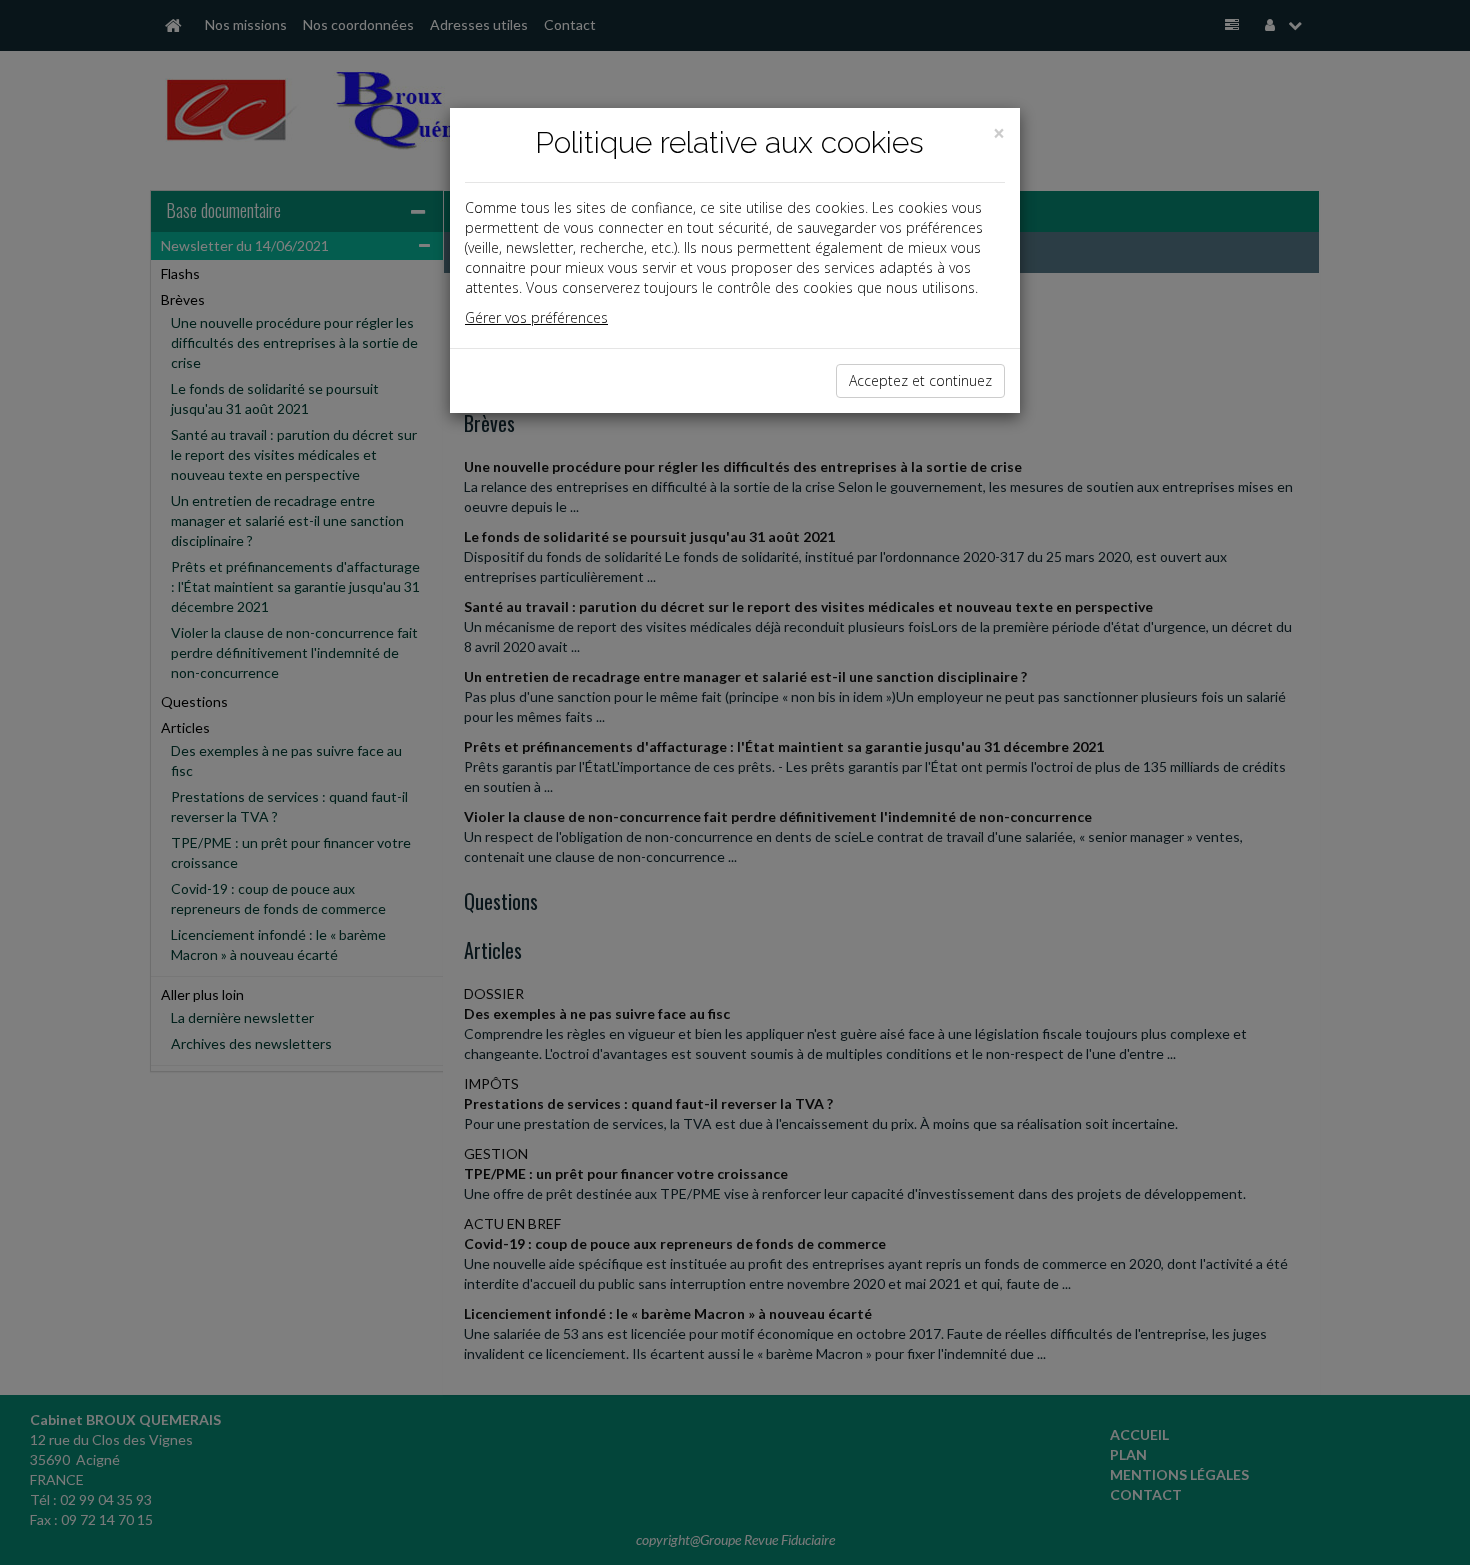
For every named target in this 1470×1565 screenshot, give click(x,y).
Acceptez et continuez (920, 380)
